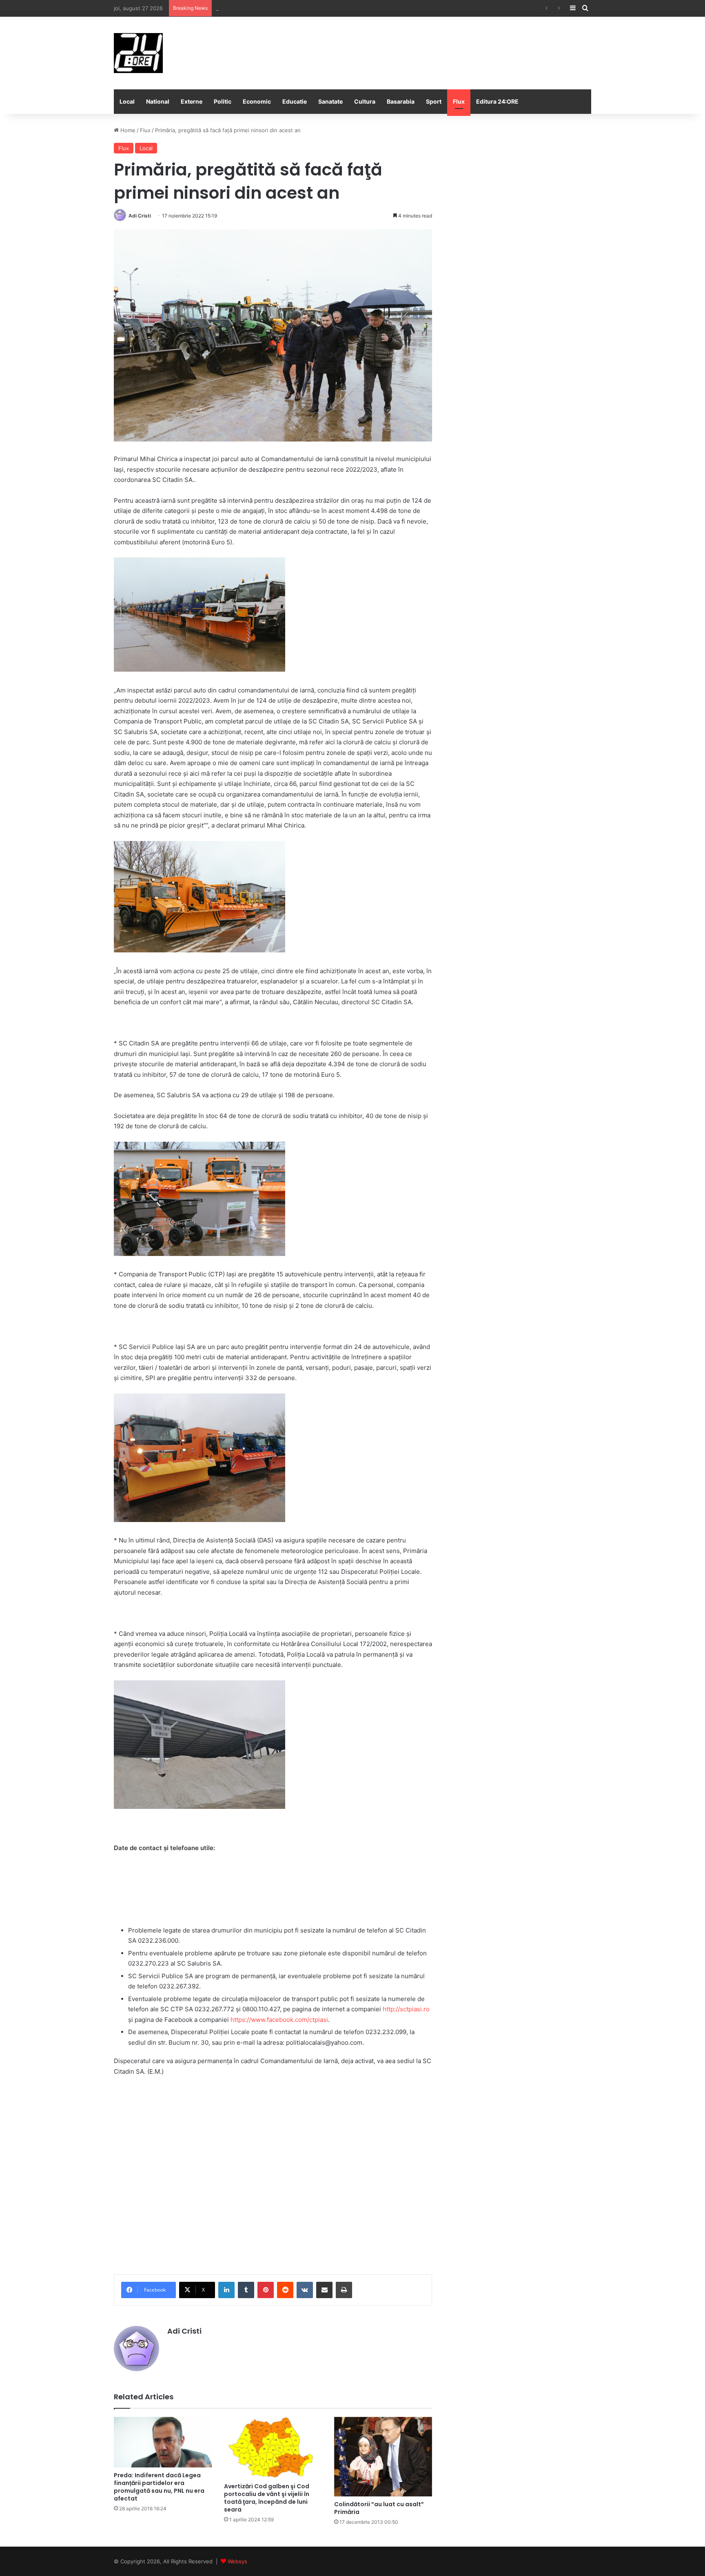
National (158, 101)
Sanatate (330, 101)
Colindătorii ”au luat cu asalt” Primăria (379, 2508)
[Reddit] (285, 2290)
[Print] (344, 2290)
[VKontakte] (305, 2290)
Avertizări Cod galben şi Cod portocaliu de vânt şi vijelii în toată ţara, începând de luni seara (267, 2498)
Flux (459, 101)
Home (127, 130)
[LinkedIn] (226, 2290)
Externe (192, 101)
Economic (257, 101)
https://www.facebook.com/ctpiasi (279, 2020)
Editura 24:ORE (497, 101)
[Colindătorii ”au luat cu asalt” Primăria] (383, 2457)
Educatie (295, 101)
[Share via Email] (324, 2290)
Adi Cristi (140, 216)
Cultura (365, 101)
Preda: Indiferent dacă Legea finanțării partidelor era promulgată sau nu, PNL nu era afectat (159, 2487)
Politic (223, 101)
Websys (237, 2561)
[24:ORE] (138, 53)
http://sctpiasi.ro (406, 2009)
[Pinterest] (266, 2290)
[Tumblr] (246, 2290)
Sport (434, 101)
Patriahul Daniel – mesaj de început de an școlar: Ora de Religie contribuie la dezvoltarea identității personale (356, 8)
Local (127, 101)
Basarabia (401, 101)
